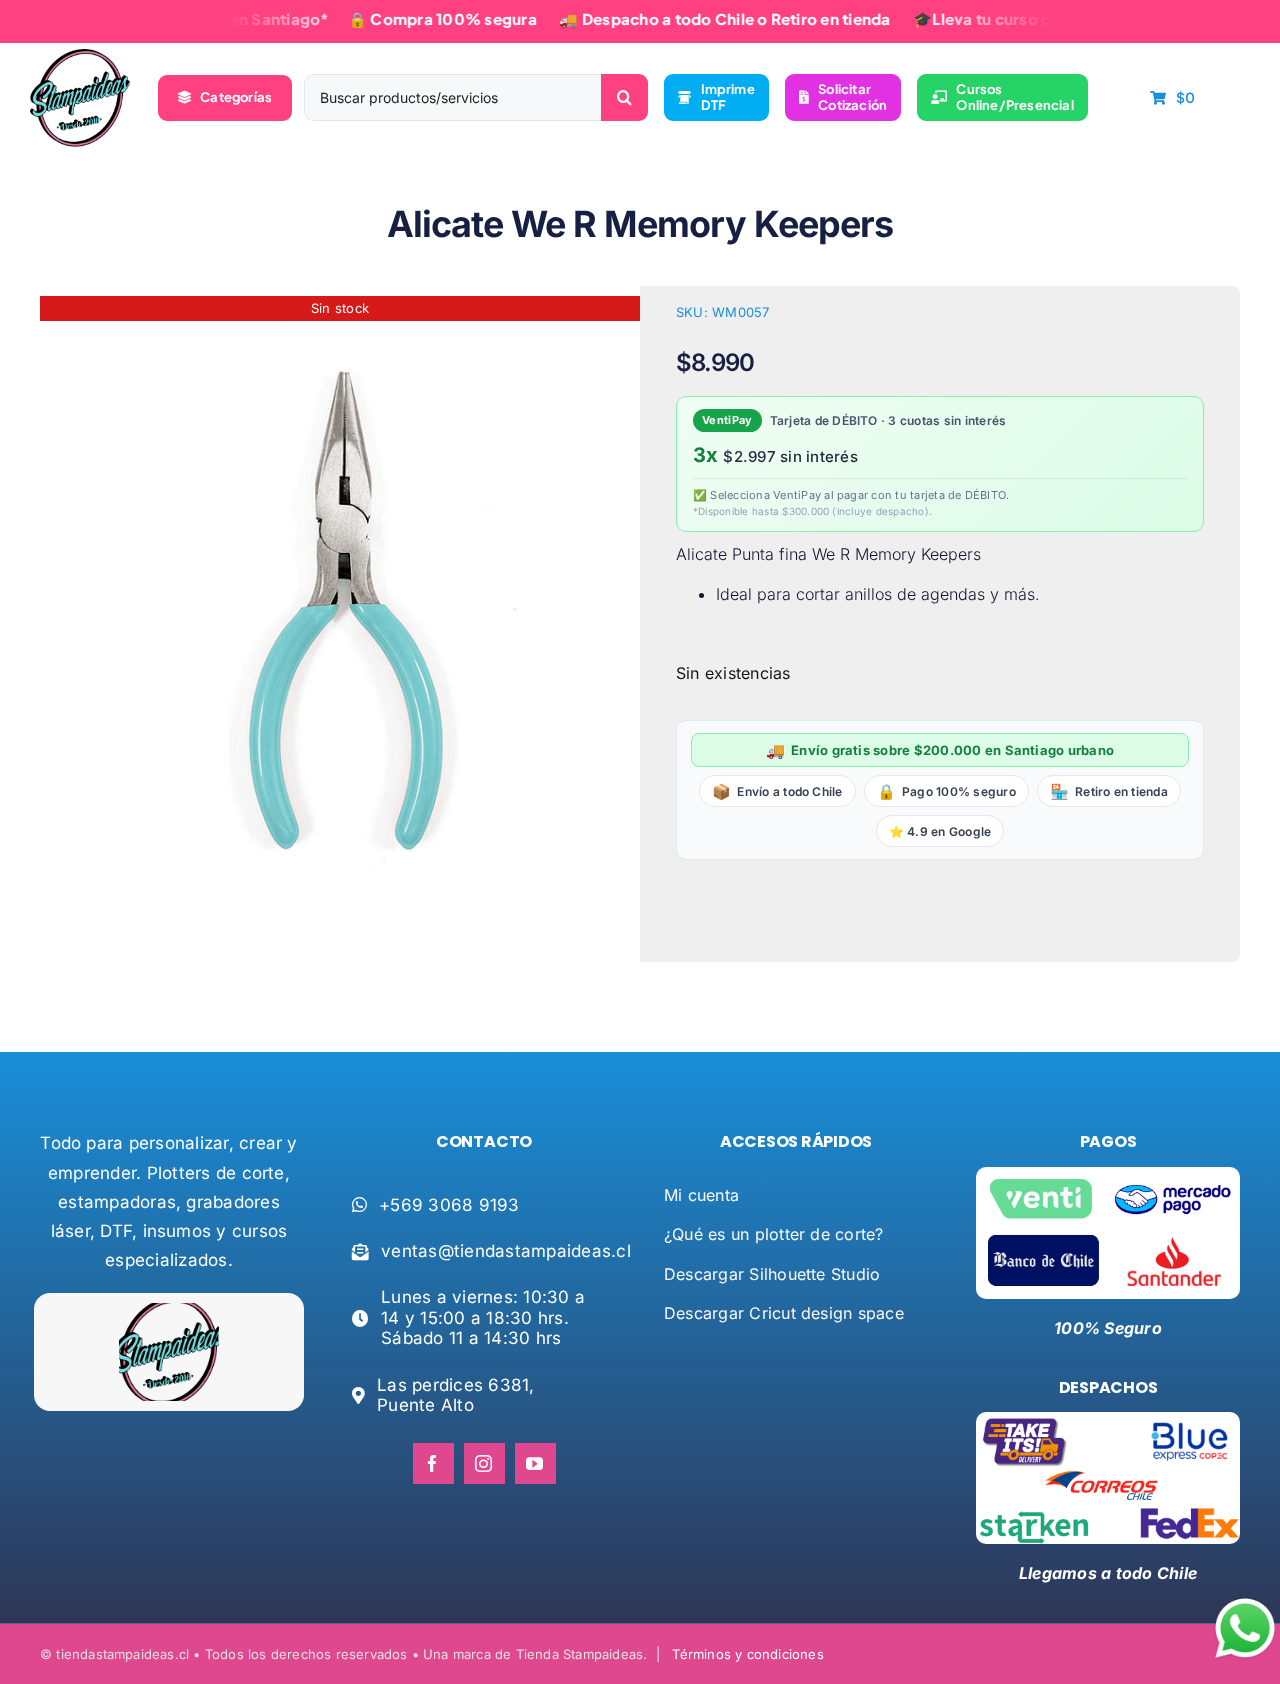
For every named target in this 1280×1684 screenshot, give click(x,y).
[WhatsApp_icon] (1245, 1602)
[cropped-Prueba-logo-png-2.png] (80, 57)
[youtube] (535, 1463)
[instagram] (484, 1463)
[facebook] (433, 1463)
